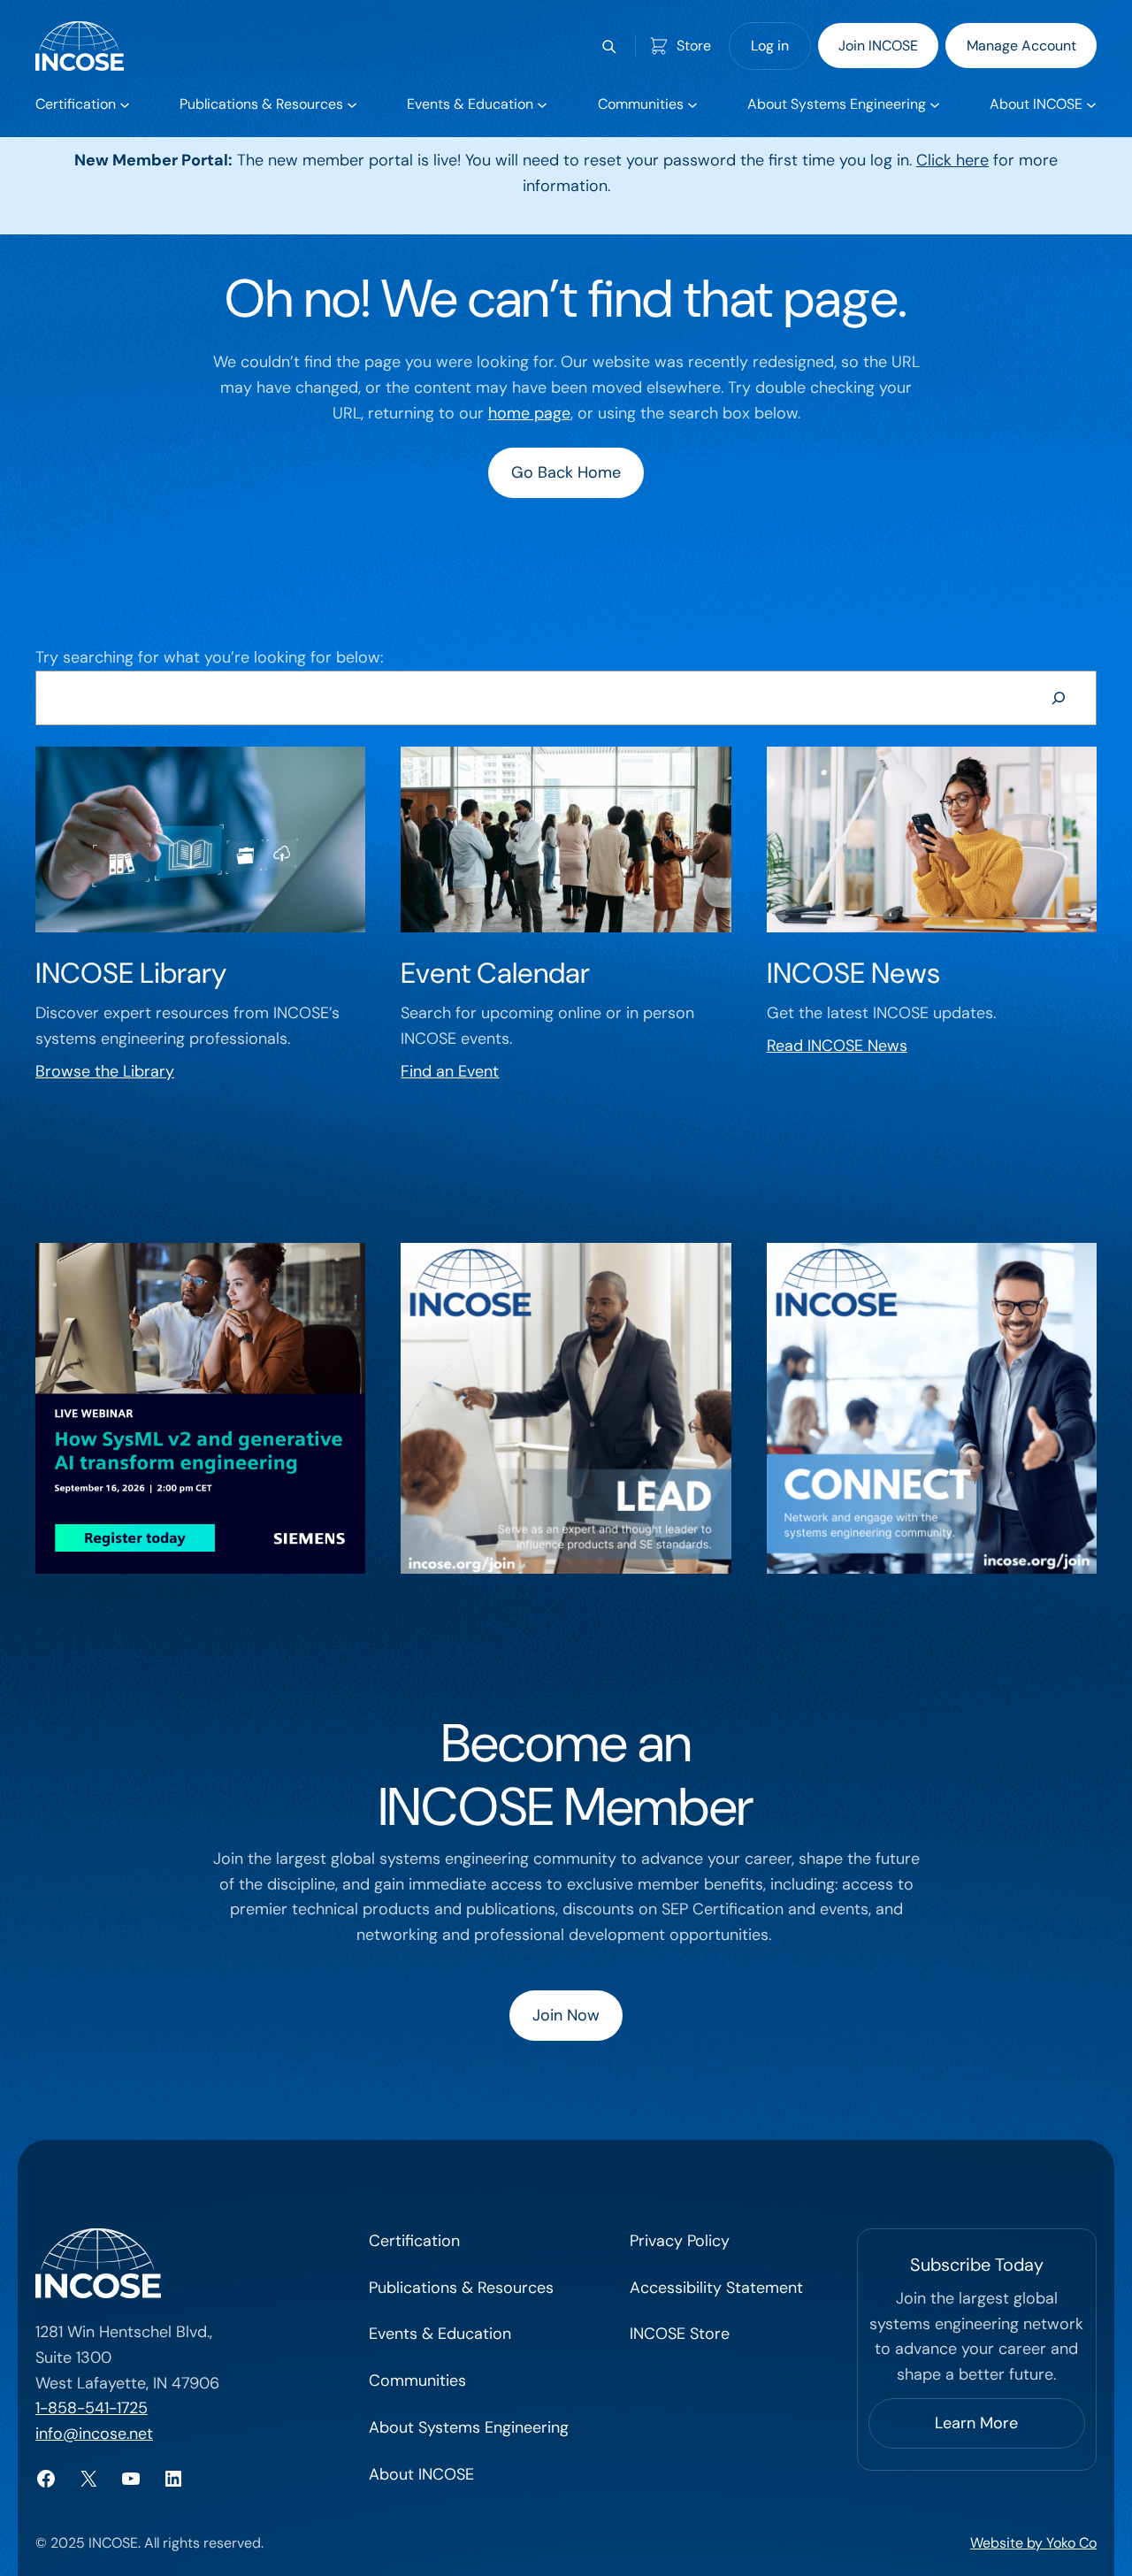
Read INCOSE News (837, 1046)
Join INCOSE (878, 46)
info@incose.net (94, 2434)
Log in (770, 46)
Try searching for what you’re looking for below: (209, 657)
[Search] (1059, 698)
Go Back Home (566, 472)
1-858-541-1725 (92, 2408)
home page (529, 413)
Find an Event (450, 1071)
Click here (952, 160)
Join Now (566, 2015)
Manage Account (1021, 46)
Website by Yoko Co (1033, 2543)
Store (694, 46)
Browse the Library (105, 1071)
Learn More (976, 2423)
